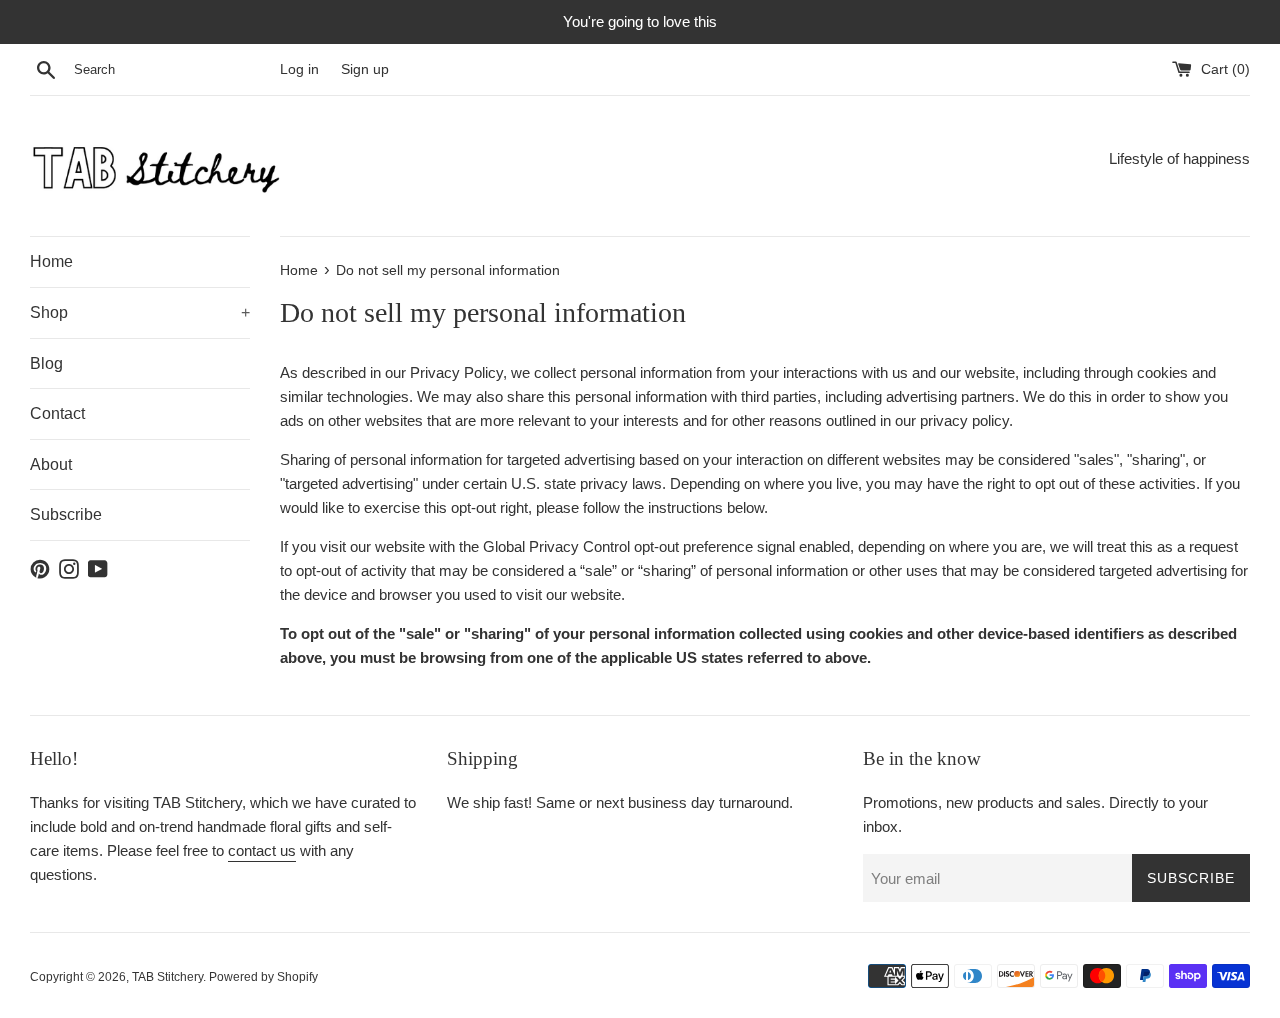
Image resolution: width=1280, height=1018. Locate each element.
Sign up (365, 69)
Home (51, 261)
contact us (262, 850)
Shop (140, 312)
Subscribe (66, 514)
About (51, 464)
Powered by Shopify (263, 977)
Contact (57, 413)
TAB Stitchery (167, 977)
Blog (46, 363)
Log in (299, 69)
